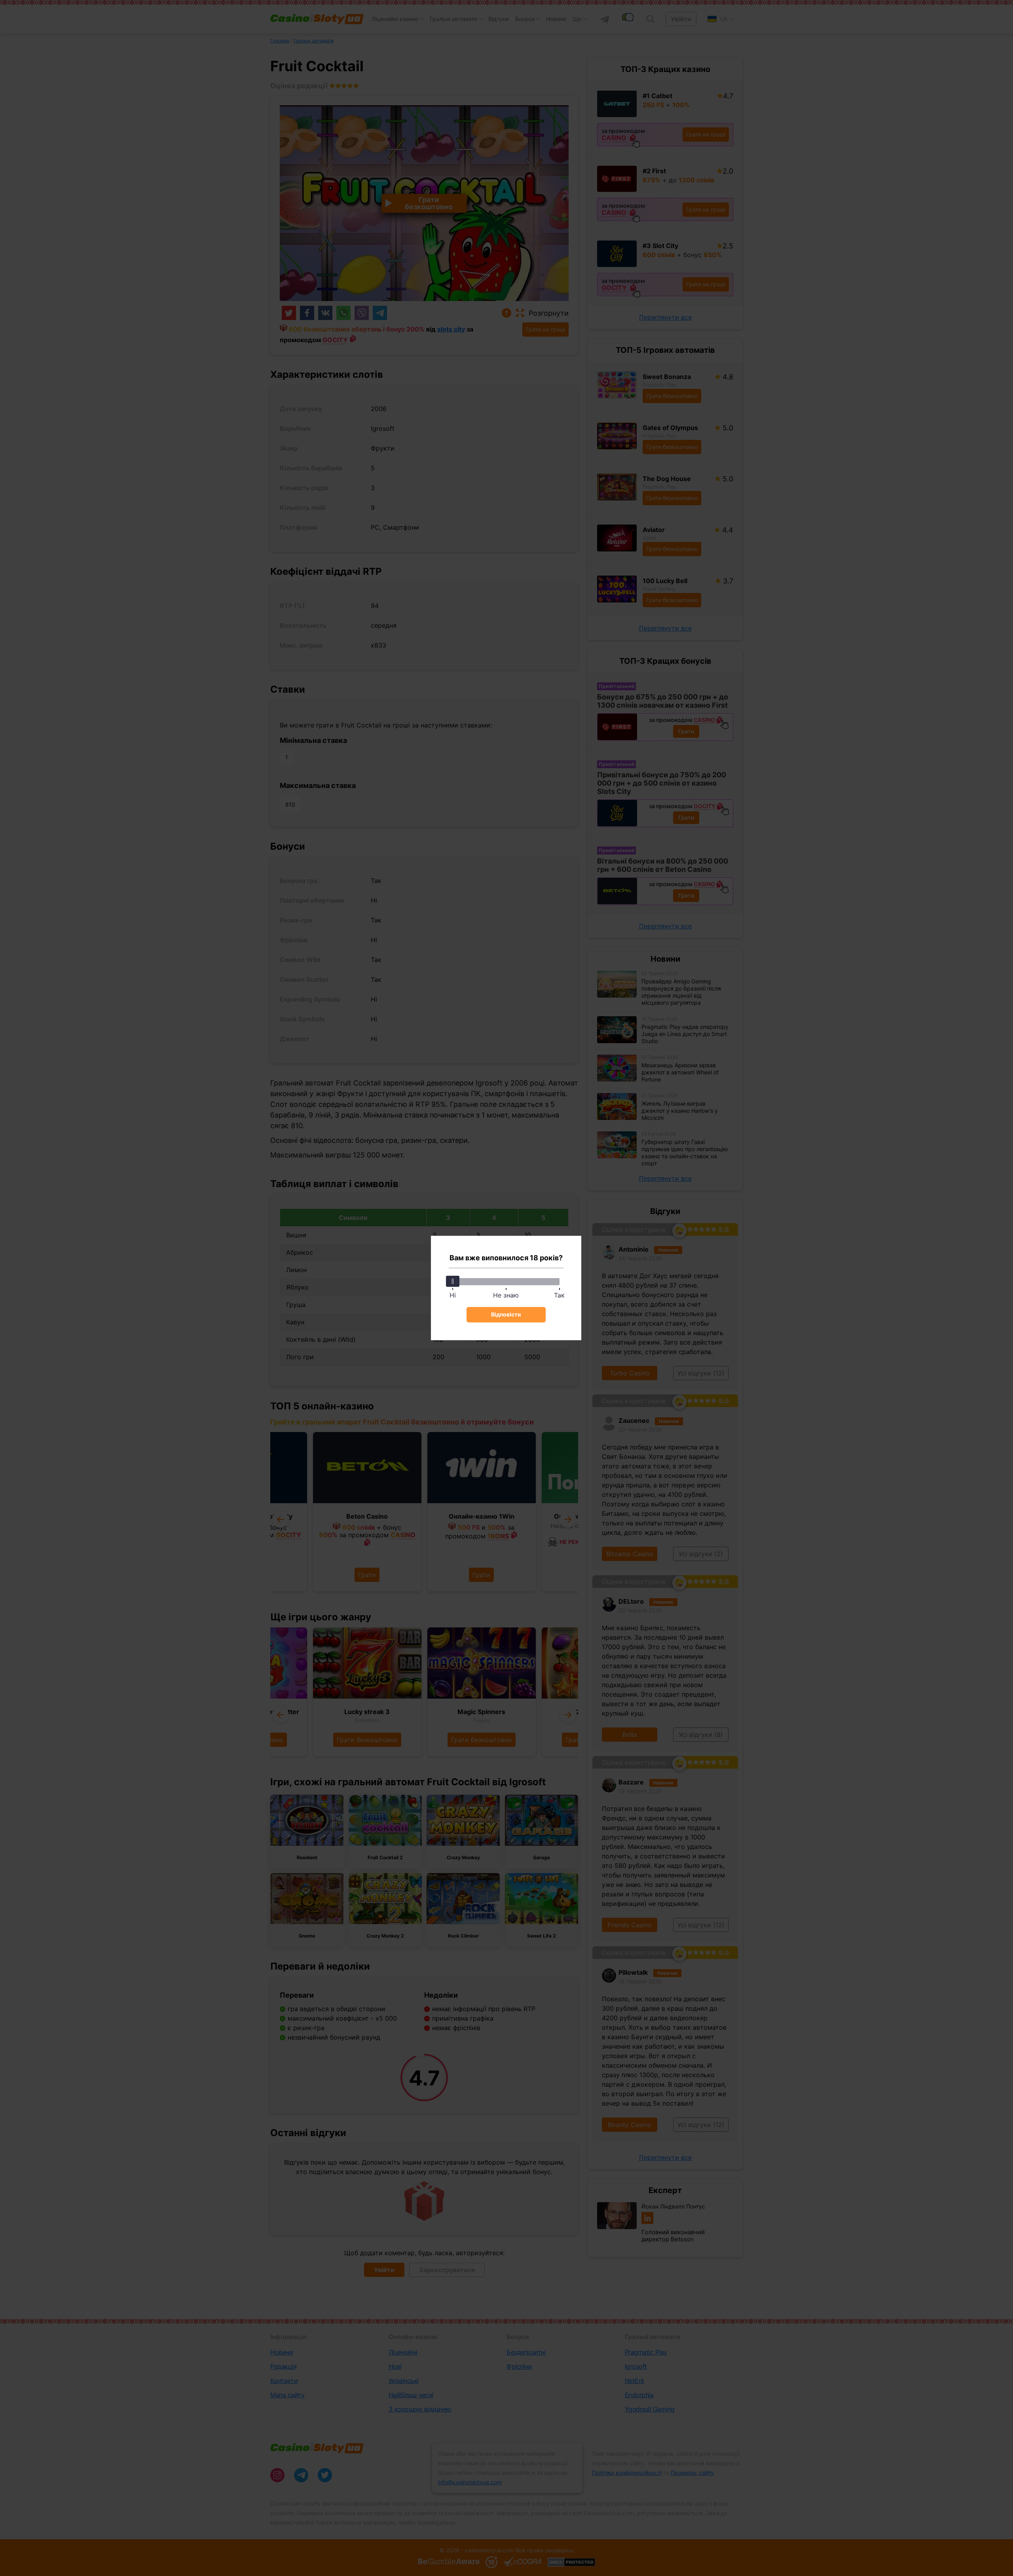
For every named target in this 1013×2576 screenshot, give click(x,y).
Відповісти (506, 1314)
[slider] (453, 1281)
